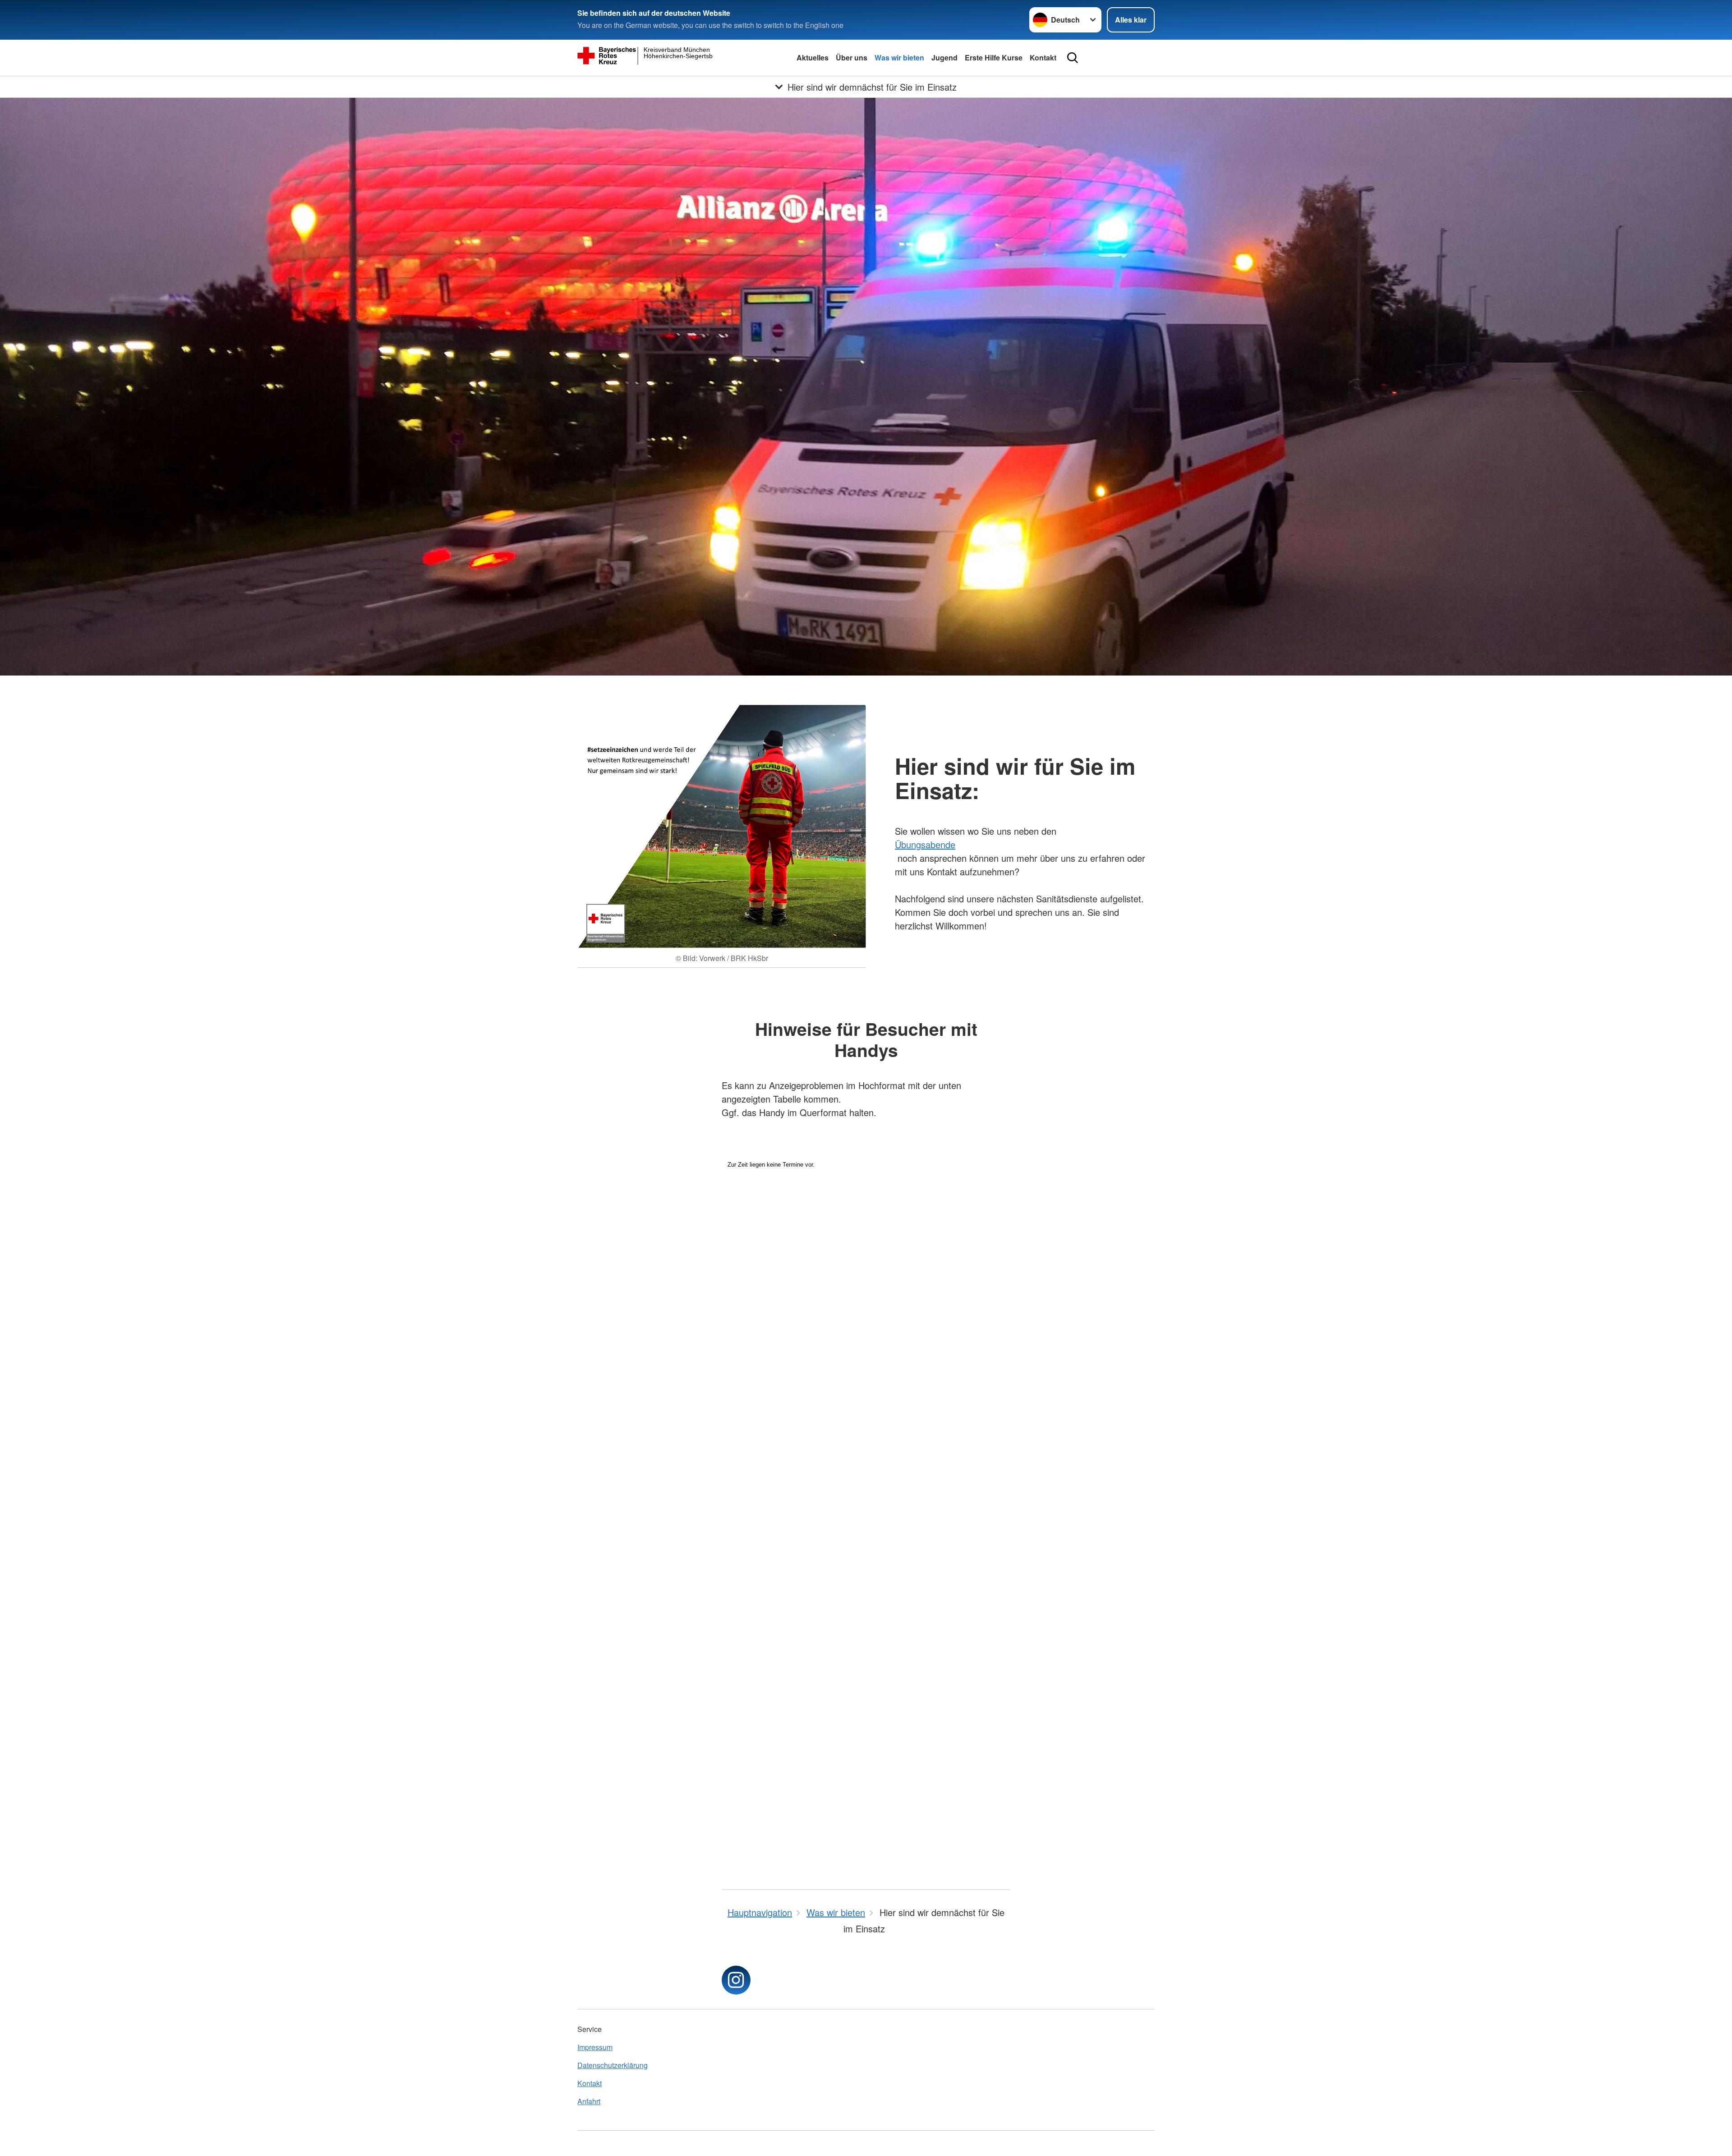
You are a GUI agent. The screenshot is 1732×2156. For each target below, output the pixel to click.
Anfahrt (589, 2101)
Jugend (944, 57)
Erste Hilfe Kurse (994, 57)
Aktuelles (813, 57)
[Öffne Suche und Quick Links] (1073, 58)
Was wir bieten (899, 57)
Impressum (595, 2047)
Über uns (852, 57)
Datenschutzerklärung (613, 2065)
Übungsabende (925, 844)
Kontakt (1043, 57)
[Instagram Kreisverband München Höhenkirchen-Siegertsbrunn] (736, 1980)
